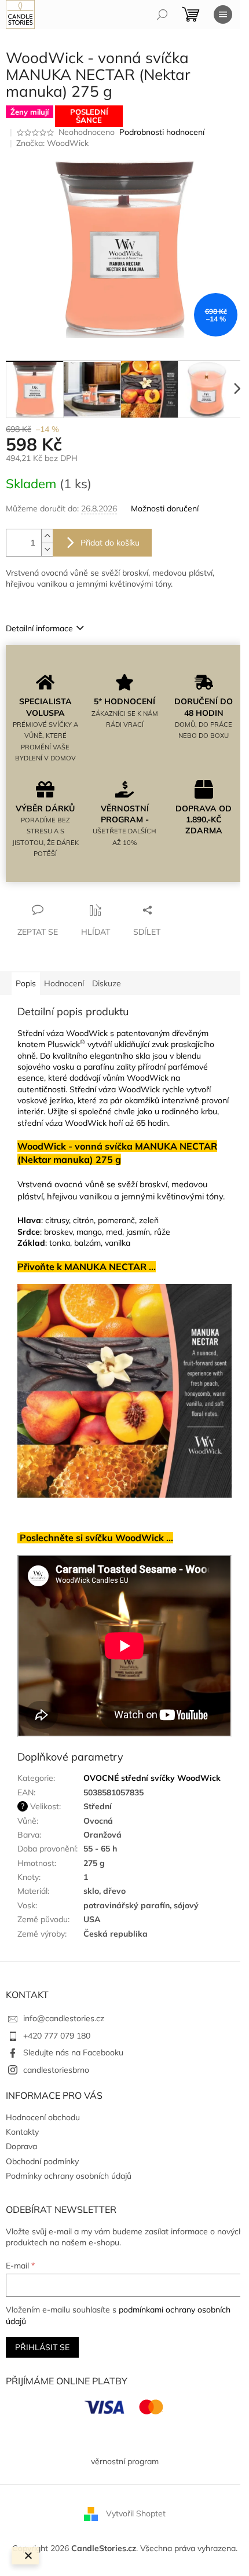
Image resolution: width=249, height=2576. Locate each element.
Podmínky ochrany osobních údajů (69, 2176)
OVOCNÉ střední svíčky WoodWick (152, 1778)
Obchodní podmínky (42, 2161)
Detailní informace (39, 628)
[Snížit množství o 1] (47, 549)
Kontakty (22, 2132)
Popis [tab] (26, 983)
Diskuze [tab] (107, 983)
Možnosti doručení (165, 508)
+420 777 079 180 (57, 2036)
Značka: (52, 143)
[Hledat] (162, 14)
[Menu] (223, 14)
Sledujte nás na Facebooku (73, 2052)
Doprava (21, 2146)
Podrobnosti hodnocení (162, 132)
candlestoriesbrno (56, 2070)
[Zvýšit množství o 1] (47, 536)
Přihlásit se (42, 2347)
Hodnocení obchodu (43, 2117)
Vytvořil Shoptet (136, 2513)
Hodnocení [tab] (64, 983)
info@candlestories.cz (64, 2018)
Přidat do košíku (110, 543)
